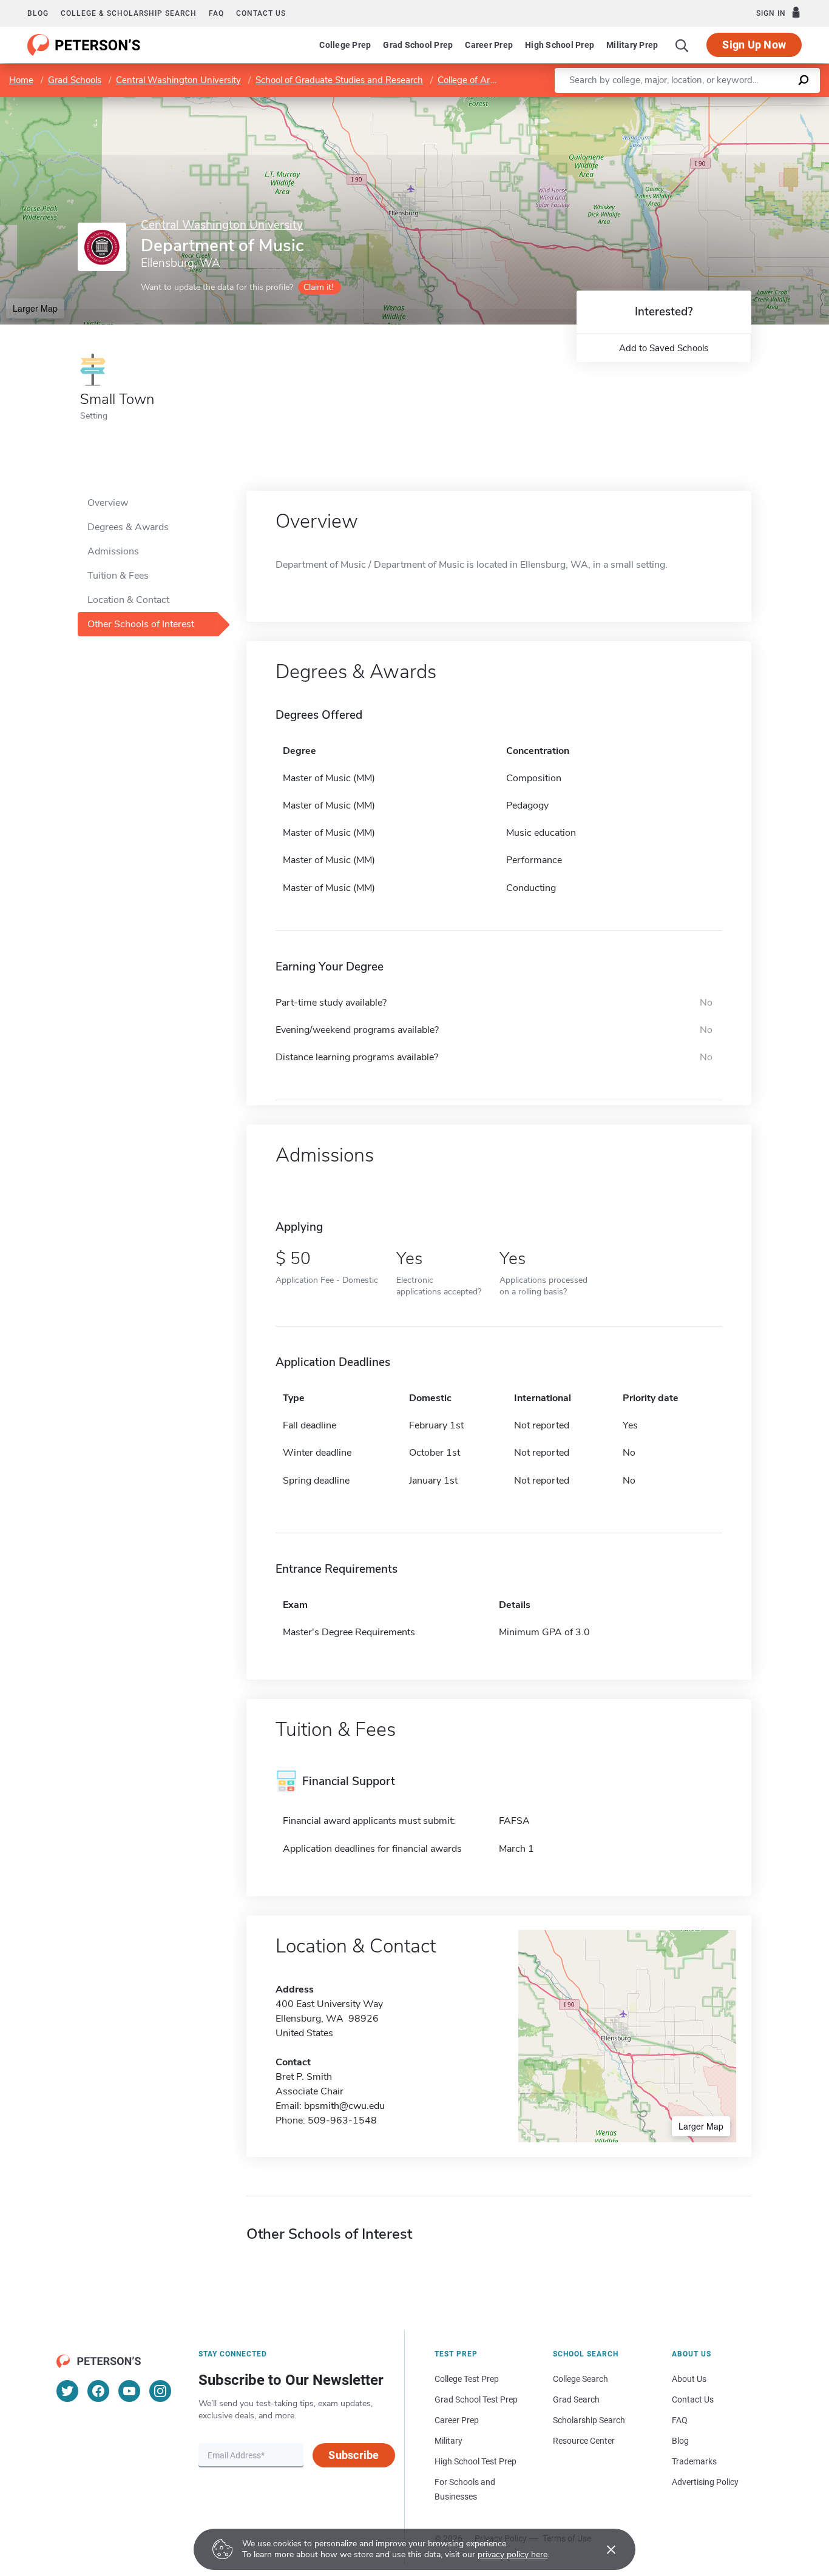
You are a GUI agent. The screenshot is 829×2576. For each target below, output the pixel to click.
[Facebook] (98, 2391)
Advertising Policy (705, 2482)
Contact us (261, 13)
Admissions (113, 551)
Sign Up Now (754, 45)
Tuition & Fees (118, 576)
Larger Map (35, 308)
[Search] (682, 45)
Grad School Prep (418, 45)
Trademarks (694, 2461)
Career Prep (489, 45)
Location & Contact (128, 600)
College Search (580, 2379)
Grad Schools (75, 80)
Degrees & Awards (128, 527)
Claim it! (318, 287)
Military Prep (632, 45)
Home (21, 80)
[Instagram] (160, 2391)
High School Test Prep (475, 2461)
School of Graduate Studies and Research (339, 80)
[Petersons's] (84, 45)
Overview (108, 503)
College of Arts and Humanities (501, 80)
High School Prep (560, 45)
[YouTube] (129, 2391)
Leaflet (686, 103)
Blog (38, 13)
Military (448, 2441)
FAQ (216, 13)
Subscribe (354, 2455)
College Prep (345, 45)
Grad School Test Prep (476, 2399)
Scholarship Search (589, 2420)
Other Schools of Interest (141, 624)
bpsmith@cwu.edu (344, 2106)
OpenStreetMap (747, 103)
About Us (689, 2379)
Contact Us (693, 2399)
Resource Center (584, 2441)
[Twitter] (67, 2391)
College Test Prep (467, 2379)
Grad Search (576, 2399)
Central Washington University (178, 80)
